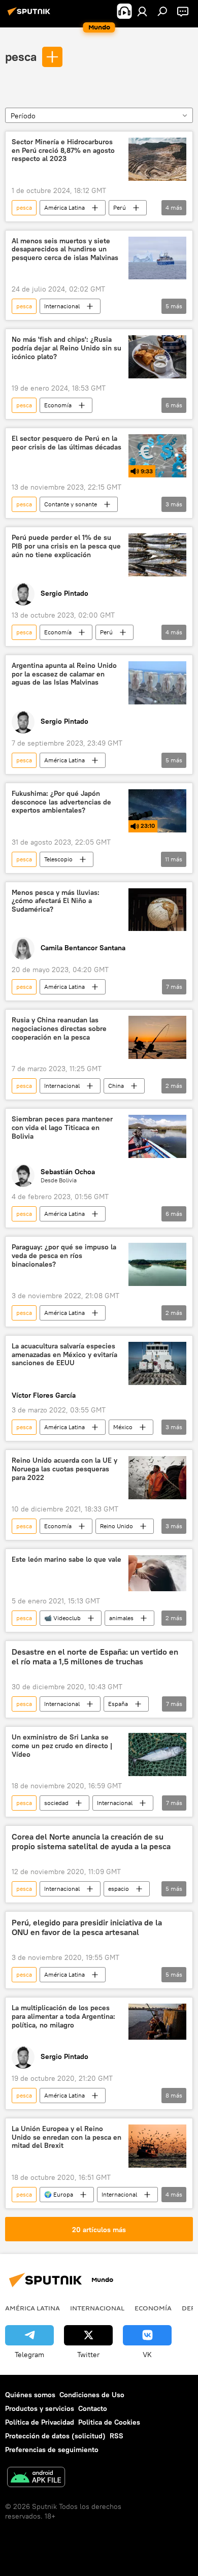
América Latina (64, 207)
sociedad (56, 1803)
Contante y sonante (71, 504)
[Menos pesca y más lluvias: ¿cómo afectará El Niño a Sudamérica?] (157, 910)
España (118, 1704)
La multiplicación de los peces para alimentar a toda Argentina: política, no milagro (63, 2017)
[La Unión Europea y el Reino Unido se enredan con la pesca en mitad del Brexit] (157, 2146)
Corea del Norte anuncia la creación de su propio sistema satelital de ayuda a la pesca (91, 1842)
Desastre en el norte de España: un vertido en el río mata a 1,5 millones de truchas (95, 1657)
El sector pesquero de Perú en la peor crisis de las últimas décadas (67, 443)
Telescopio (58, 859)
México (123, 1427)
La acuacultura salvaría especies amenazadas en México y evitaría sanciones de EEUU (64, 1355)
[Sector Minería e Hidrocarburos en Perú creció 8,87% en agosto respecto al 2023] (157, 159)
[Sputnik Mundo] (30, 15)
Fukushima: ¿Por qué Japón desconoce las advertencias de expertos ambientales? (61, 802)
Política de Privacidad (40, 2422)
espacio (119, 1889)
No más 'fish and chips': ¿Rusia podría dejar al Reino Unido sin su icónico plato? (67, 348)
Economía (58, 405)
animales (121, 1618)
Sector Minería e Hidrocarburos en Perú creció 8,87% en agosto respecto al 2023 (63, 151)
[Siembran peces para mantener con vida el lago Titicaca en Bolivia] (157, 1136)
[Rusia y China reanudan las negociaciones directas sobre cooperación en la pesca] (157, 1037)
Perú (120, 207)
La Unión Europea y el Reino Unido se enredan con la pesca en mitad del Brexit (67, 2137)
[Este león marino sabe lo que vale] (157, 1573)
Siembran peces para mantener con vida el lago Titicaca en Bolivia (62, 1128)
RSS (117, 2436)
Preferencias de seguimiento (52, 2450)
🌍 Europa (59, 2194)
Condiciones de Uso (92, 2395)
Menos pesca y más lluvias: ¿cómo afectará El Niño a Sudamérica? (56, 901)
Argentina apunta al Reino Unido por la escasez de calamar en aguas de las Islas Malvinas (64, 674)
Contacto (93, 2408)
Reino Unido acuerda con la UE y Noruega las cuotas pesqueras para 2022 (64, 1469)
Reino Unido (117, 1526)
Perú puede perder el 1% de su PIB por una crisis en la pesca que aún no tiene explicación (66, 546)
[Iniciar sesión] (142, 11)
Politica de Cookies (109, 2422)
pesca (21, 56)
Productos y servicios (40, 2408)
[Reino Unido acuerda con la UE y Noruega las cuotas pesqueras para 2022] (157, 1478)
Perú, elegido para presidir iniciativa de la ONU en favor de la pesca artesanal (87, 1927)
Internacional (62, 306)
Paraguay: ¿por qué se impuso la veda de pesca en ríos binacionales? (64, 1256)
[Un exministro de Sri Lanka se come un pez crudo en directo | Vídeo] (157, 1754)
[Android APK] (36, 2478)
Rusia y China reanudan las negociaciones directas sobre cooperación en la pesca (59, 1029)
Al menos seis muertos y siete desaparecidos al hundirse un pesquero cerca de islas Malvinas (65, 250)
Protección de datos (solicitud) (55, 2436)
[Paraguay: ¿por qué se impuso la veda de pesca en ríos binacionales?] (157, 1264)
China (116, 1086)
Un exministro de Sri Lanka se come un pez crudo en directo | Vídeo (62, 1746)
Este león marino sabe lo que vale (67, 1559)
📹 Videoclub (62, 1618)
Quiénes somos (30, 2395)
